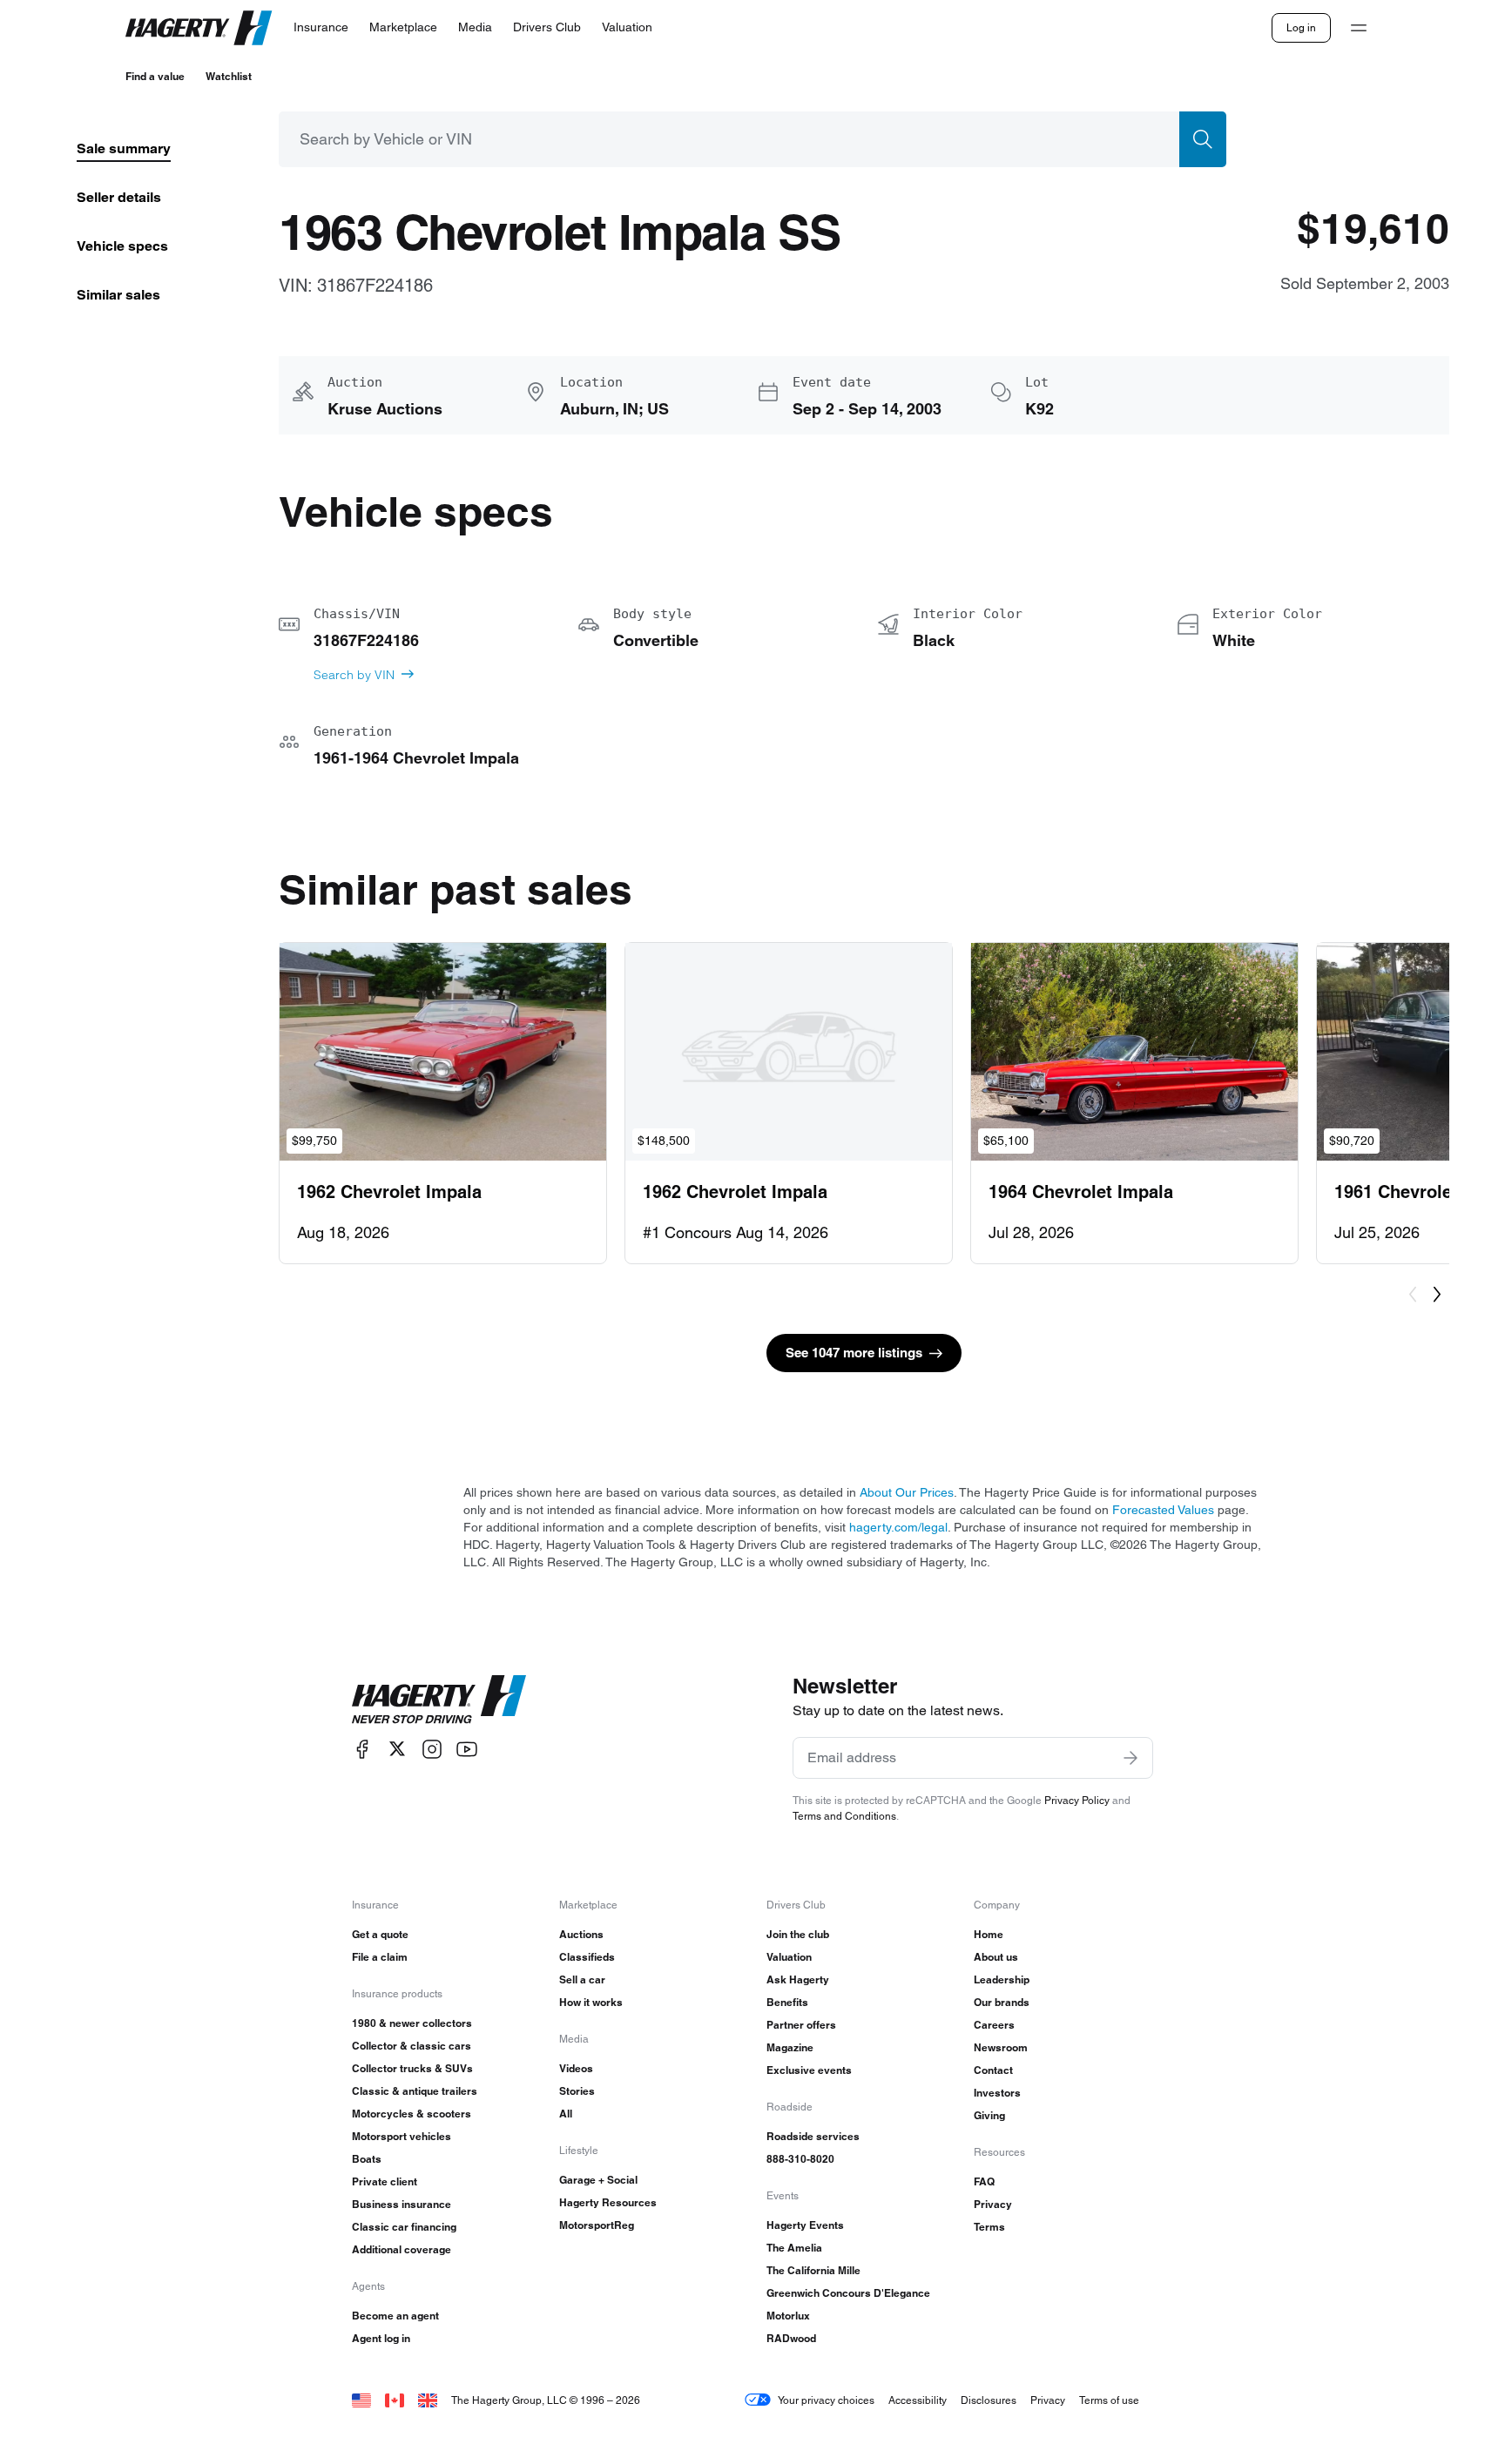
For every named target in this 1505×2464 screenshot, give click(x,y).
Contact (993, 2070)
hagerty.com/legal (898, 1527)
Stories (577, 2091)
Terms (989, 2227)
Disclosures (989, 2400)
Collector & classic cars (412, 2046)
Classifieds (587, 1957)
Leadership (1002, 1979)
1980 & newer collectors (412, 2023)
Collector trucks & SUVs (412, 2068)
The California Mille (813, 2270)
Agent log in (381, 2338)
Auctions (581, 1934)
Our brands (1002, 2002)
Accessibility (918, 2400)
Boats (367, 2159)
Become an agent (395, 2316)
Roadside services (813, 2136)
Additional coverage (402, 2249)
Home (989, 1934)
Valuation (789, 1957)
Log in (1301, 27)
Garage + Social (598, 2180)
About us (996, 1957)
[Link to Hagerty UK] (428, 2400)
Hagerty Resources (608, 2202)
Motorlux (788, 2316)
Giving (989, 2115)
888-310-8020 (800, 2159)
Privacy (993, 2204)
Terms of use (1109, 2400)
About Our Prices (907, 1492)
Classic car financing (404, 2227)
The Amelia (794, 2248)
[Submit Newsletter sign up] (1130, 1758)
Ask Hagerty (798, 1979)
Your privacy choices (826, 2400)
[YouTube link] (467, 1749)
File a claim (380, 1957)
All (566, 2114)
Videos (576, 2068)
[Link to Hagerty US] (361, 2400)
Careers (994, 2025)
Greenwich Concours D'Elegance (848, 2293)
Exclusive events (809, 2070)
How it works (591, 2002)
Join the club (798, 1934)
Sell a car (582, 1979)
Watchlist (229, 76)
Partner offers (801, 2025)
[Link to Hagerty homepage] (439, 1700)
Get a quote (380, 1934)
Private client (385, 2181)
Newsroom (1001, 2047)
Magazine (790, 2047)
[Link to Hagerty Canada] (395, 2400)
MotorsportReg (597, 2225)
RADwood (791, 2338)
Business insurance (402, 2204)
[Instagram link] (432, 1749)
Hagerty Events (805, 2225)
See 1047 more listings (854, 1353)
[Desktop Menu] (1359, 28)
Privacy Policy (1077, 1800)
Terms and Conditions (844, 1816)
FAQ (984, 2181)
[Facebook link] (362, 1749)
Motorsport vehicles (402, 2136)
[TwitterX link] (397, 1749)
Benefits (787, 2002)
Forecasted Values (1163, 1510)
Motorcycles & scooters (412, 2114)
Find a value (155, 76)
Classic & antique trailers (415, 2091)
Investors (997, 2093)
